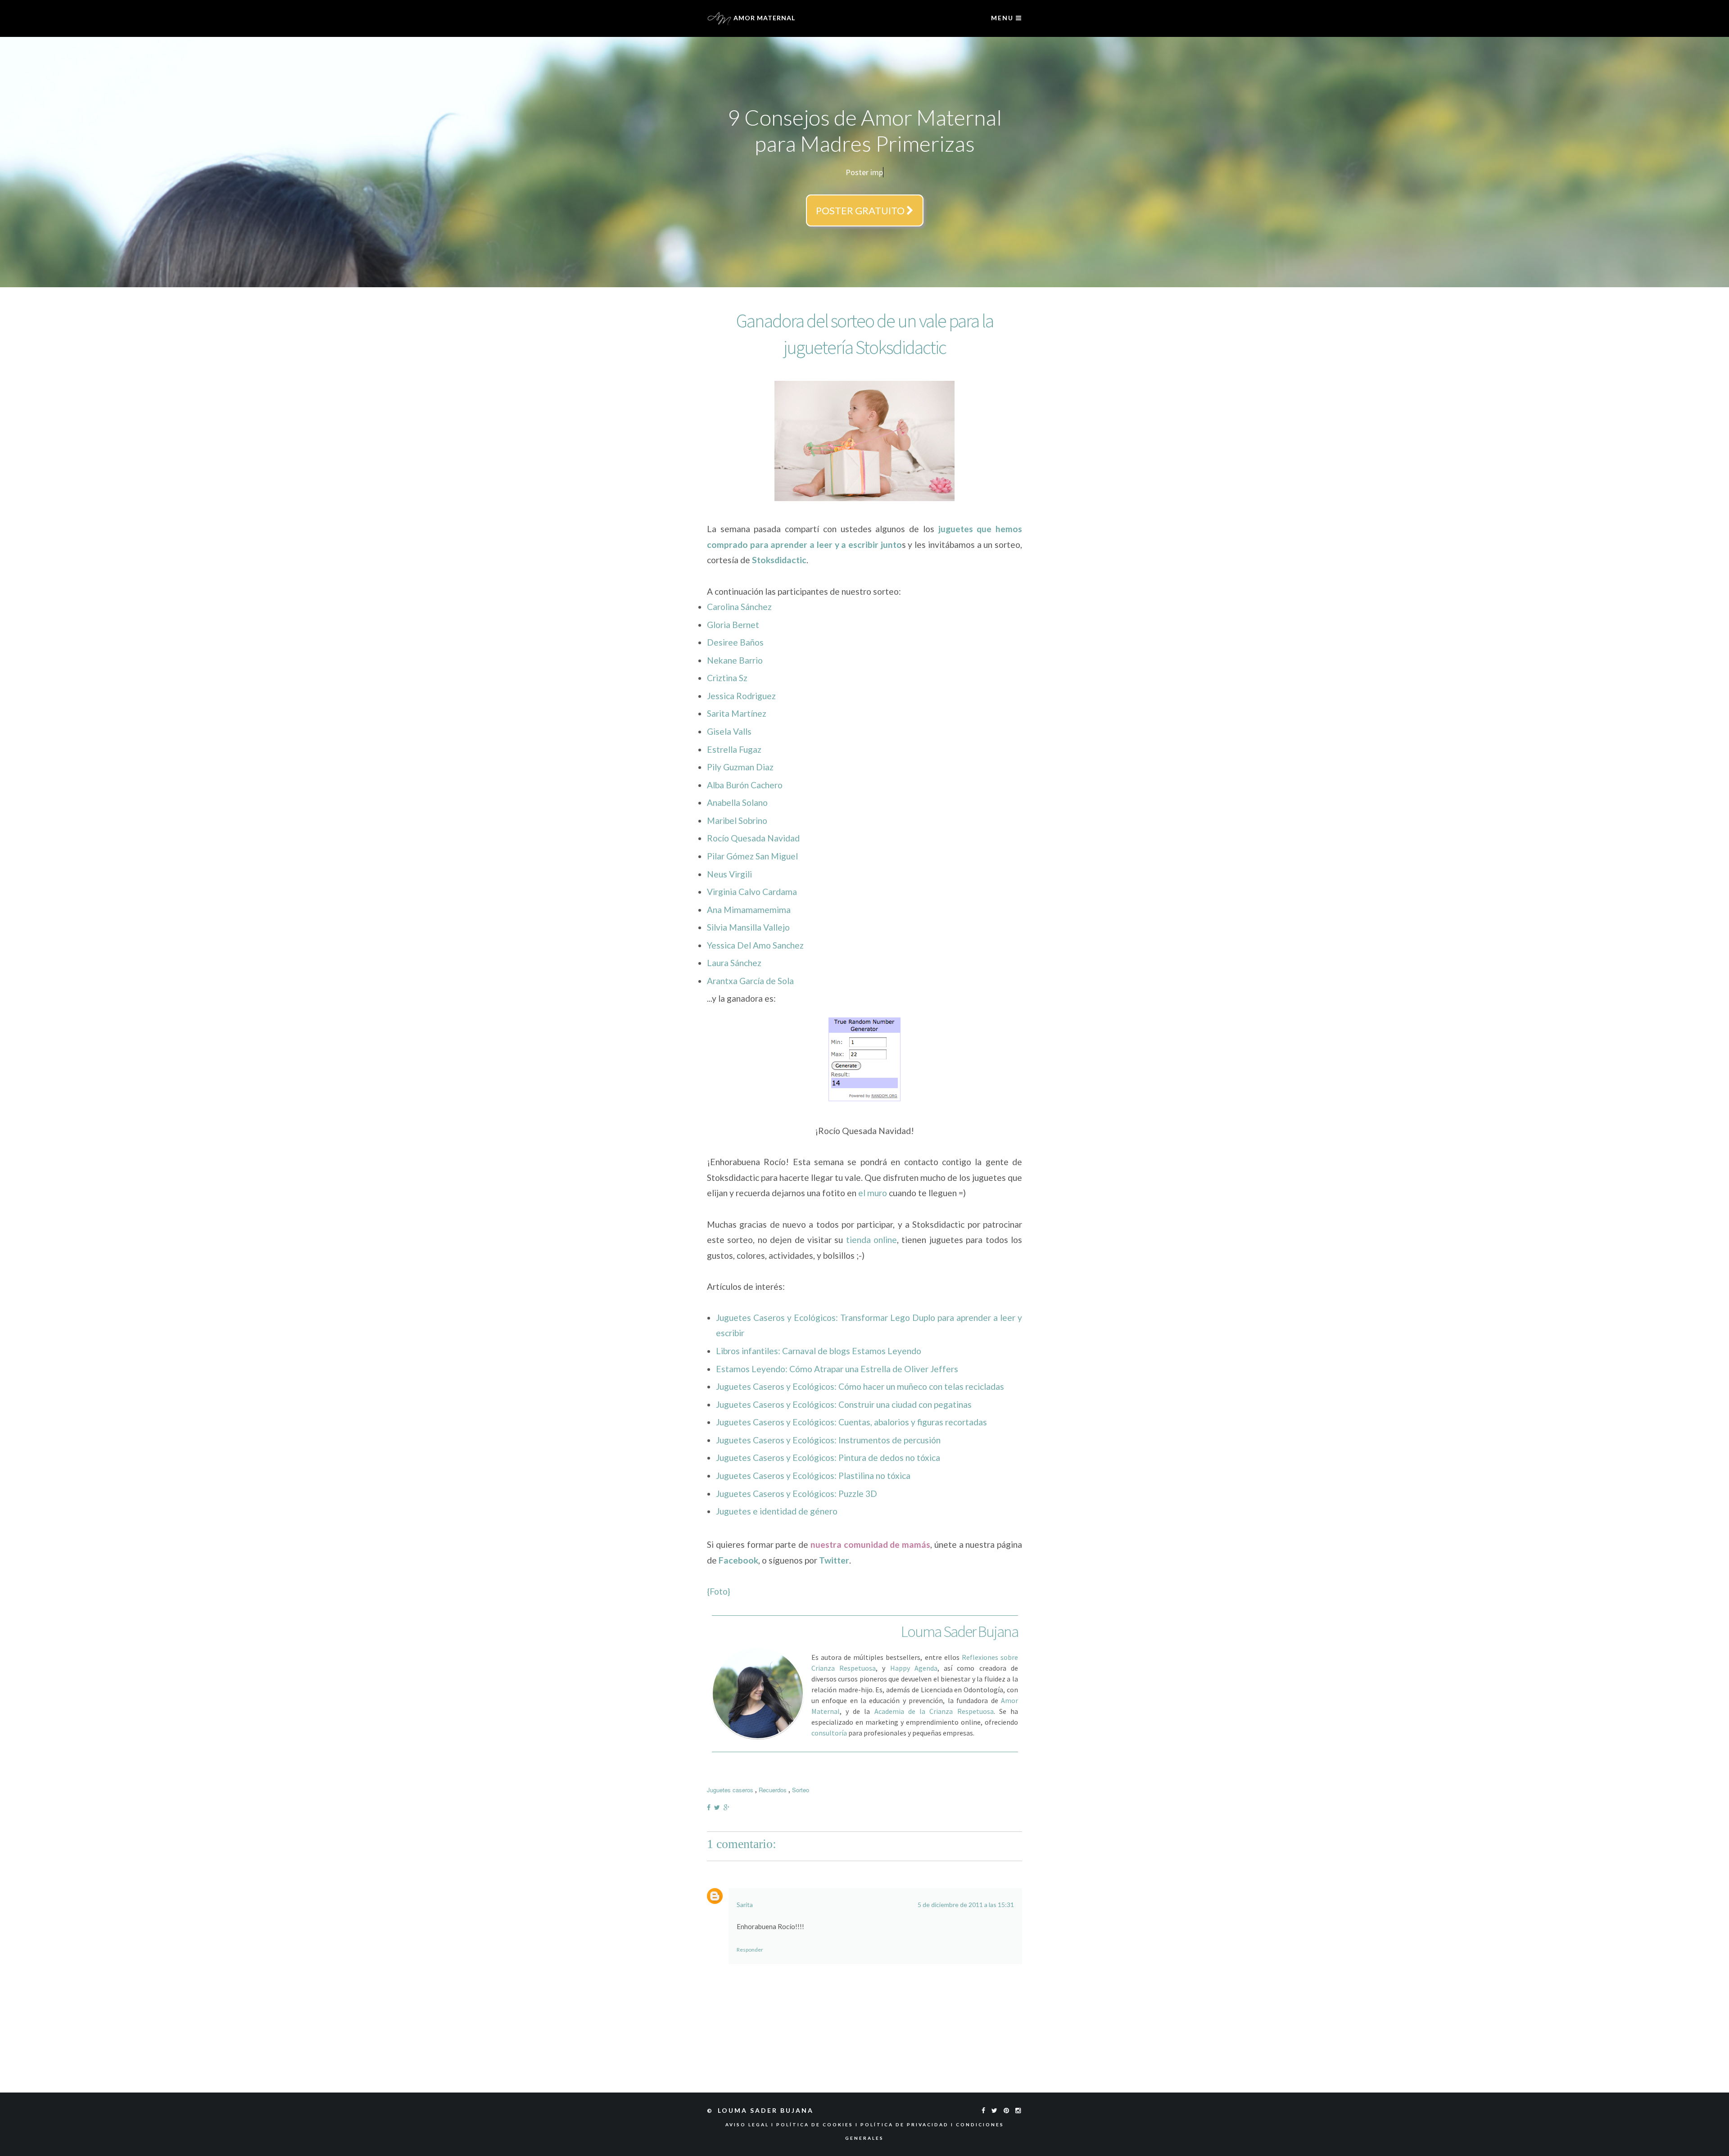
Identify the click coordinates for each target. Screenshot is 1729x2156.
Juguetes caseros (730, 1788)
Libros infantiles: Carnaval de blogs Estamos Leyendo (819, 1349)
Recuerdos (773, 1788)
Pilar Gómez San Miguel (752, 854)
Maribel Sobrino (737, 818)
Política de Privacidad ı (908, 2122)
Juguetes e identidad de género (777, 1509)
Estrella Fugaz (734, 747)
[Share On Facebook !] (711, 1805)
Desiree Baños (735, 640)
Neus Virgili (729, 872)
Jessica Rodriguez (741, 694)
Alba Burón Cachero (745, 783)
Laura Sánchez (734, 960)
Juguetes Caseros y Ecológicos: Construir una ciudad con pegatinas (844, 1402)
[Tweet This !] (719, 1805)
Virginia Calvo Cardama (752, 889)
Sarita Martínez (737, 711)
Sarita (745, 1902)
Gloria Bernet (733, 622)
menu (1003, 18)
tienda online (871, 1237)
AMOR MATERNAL (763, 18)
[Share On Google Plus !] (728, 1805)
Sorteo (801, 1788)
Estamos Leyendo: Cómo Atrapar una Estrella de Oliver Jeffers (837, 1367)
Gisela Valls (729, 729)
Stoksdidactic (779, 558)
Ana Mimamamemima (749, 907)
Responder (750, 1947)
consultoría (829, 1731)
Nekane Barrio (735, 658)
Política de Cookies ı (818, 2122)
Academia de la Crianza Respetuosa (934, 1709)
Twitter (834, 1558)
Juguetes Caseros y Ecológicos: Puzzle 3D (797, 1491)
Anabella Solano (737, 800)
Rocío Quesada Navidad (753, 836)
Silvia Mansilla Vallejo (748, 925)
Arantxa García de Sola (750, 979)
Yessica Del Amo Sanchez (755, 943)
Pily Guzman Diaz (740, 765)
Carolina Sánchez (739, 604)
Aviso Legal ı (751, 2122)
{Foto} (719, 1589)
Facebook (738, 1558)
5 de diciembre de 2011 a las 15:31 (966, 1902)
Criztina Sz (727, 676)
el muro (873, 1191)
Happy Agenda (914, 1666)
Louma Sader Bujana (767, 2108)
